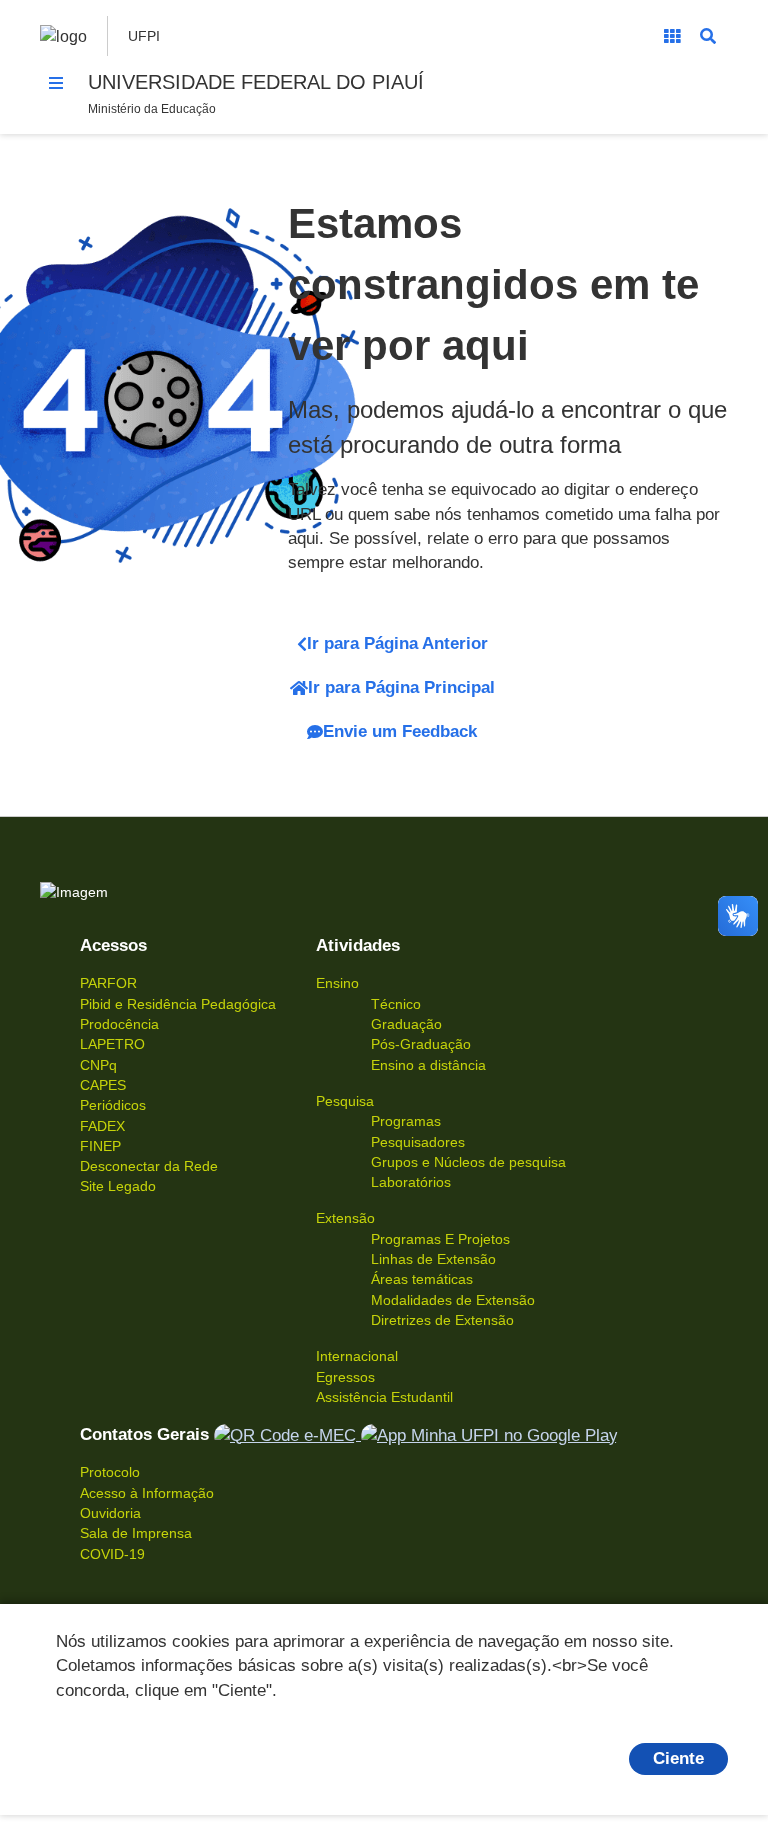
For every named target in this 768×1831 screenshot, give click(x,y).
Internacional (357, 1356)
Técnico (396, 1004)
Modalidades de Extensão (453, 1300)
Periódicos (113, 1105)
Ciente (678, 1758)
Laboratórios (411, 1182)
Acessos (113, 945)
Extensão (345, 1218)
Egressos (345, 1377)
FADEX (102, 1126)
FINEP (100, 1146)
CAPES (103, 1085)
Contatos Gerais (144, 1434)
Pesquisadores (418, 1142)
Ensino (337, 983)
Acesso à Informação (147, 1493)
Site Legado (118, 1186)
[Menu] (56, 83)
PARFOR (108, 983)
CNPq (98, 1065)
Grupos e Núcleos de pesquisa (468, 1162)
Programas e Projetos (440, 1239)
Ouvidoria (110, 1513)
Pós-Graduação (421, 1044)
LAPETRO (112, 1044)
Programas (406, 1121)
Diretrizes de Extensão (442, 1320)
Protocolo (110, 1472)
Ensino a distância (428, 1065)
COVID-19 (112, 1554)
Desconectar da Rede (149, 1166)
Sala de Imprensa (136, 1533)
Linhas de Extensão (433, 1259)
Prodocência (119, 1024)
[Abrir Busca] (708, 36)
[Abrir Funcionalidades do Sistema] (672, 36)
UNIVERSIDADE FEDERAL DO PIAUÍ (256, 82)
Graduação (406, 1024)
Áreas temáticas (422, 1279)
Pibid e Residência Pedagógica (178, 1004)
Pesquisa (345, 1101)
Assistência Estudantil (384, 1397)
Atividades (358, 945)
